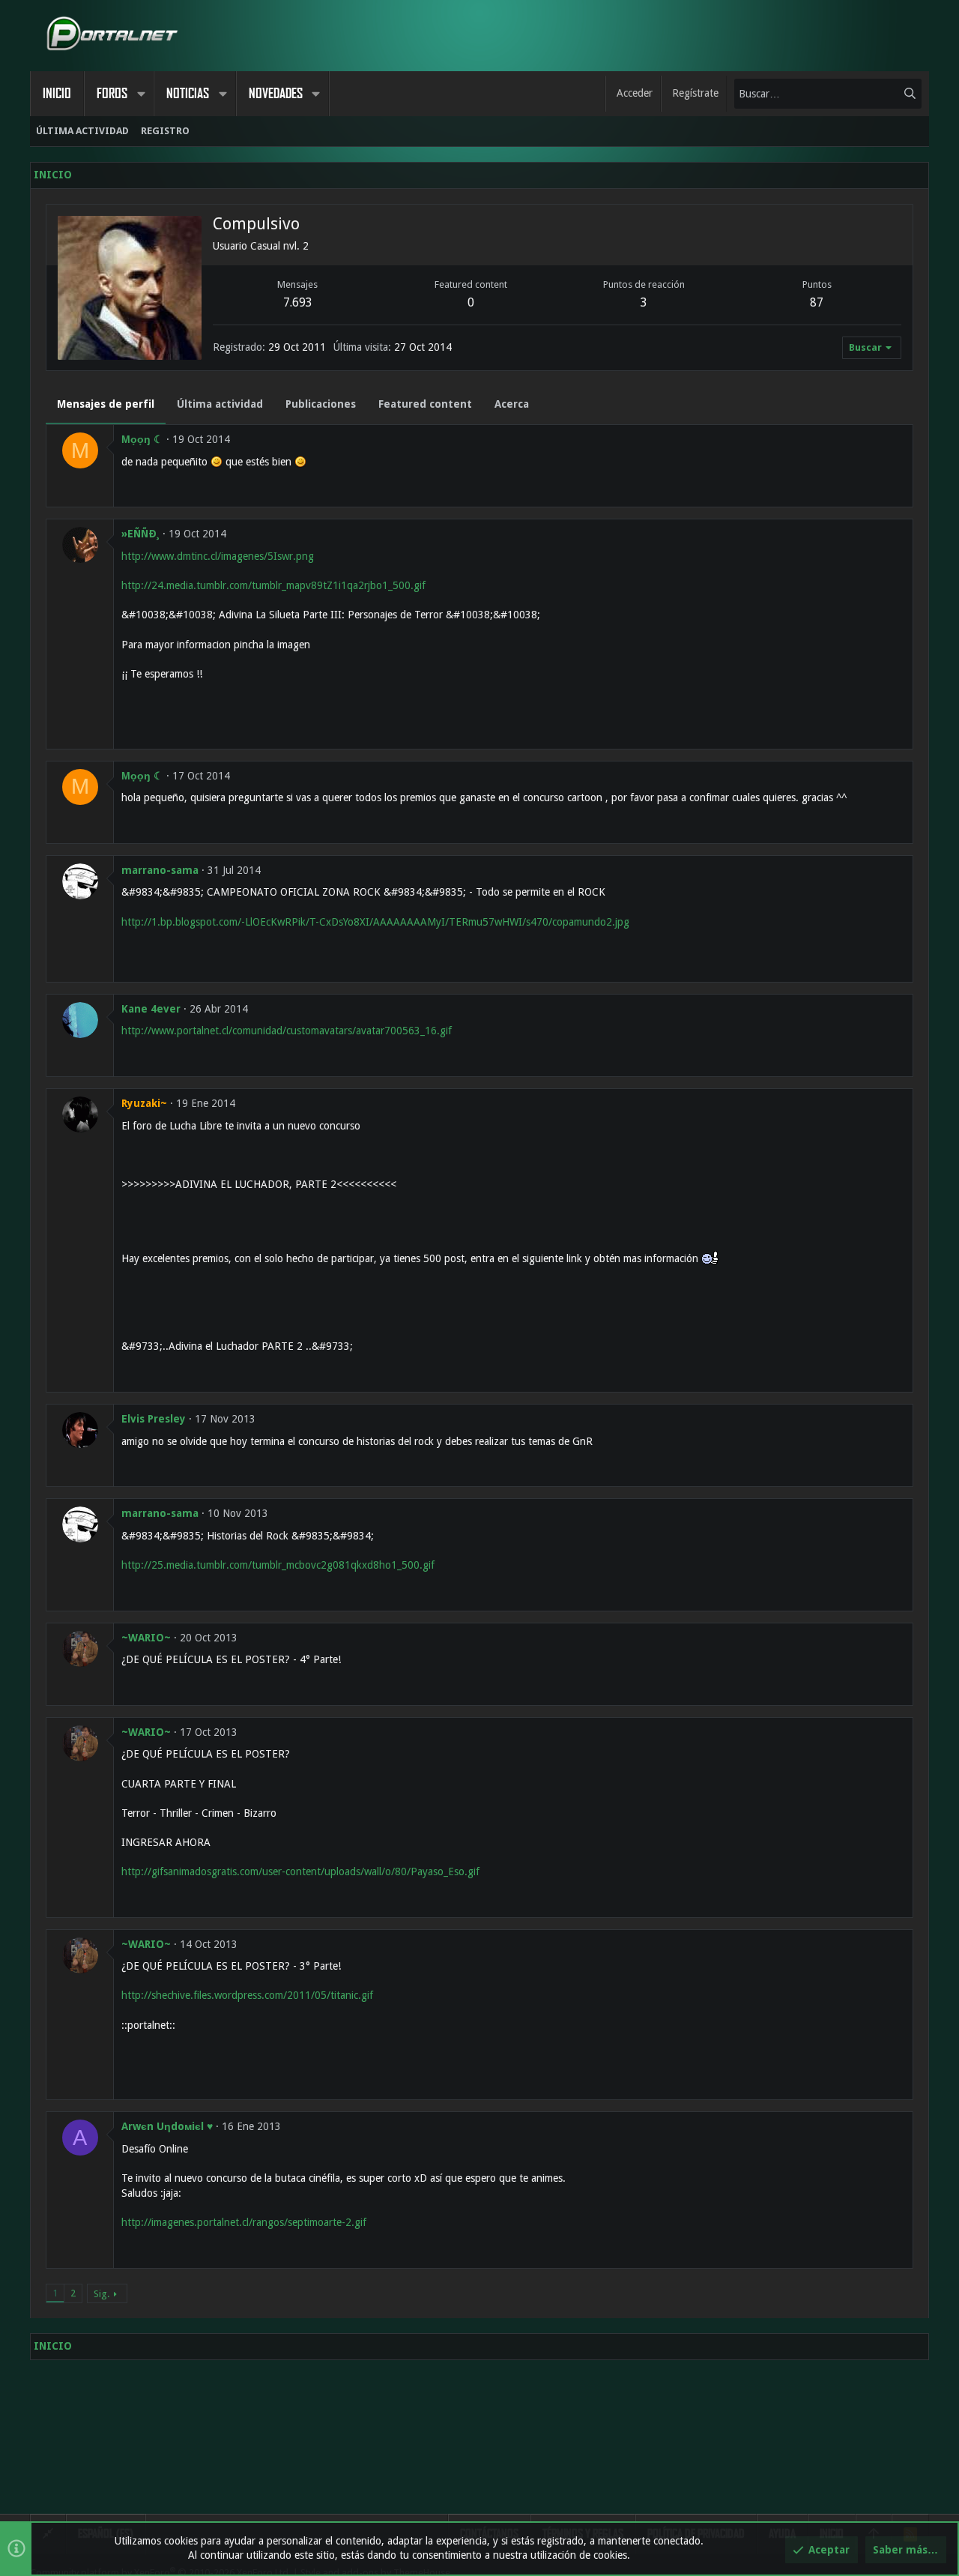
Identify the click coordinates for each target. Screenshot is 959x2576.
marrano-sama (160, 870)
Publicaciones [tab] (321, 404)
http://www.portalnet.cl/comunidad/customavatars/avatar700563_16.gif (287, 1031)
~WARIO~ (146, 1638)
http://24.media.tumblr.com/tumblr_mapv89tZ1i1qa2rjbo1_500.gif (273, 585)
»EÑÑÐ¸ (140, 534)
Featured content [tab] (425, 404)
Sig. (102, 2294)
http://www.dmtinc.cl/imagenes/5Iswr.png (218, 556)
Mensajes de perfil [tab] (106, 404)
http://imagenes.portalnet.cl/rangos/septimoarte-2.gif (244, 2222)
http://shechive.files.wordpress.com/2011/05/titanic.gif (247, 1995)
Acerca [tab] (512, 404)
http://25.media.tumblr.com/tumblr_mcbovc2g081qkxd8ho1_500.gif (278, 1565)
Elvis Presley (154, 1419)
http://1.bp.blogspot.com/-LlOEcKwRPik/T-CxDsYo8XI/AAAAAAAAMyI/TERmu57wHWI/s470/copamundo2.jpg (375, 922)
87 (817, 302)
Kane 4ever (151, 1009)
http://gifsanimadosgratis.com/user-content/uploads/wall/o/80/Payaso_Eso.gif (300, 1871)
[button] (141, 94)
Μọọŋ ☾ (142, 439)
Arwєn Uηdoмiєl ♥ (167, 2126)
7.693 (298, 302)
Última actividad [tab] (220, 404)
